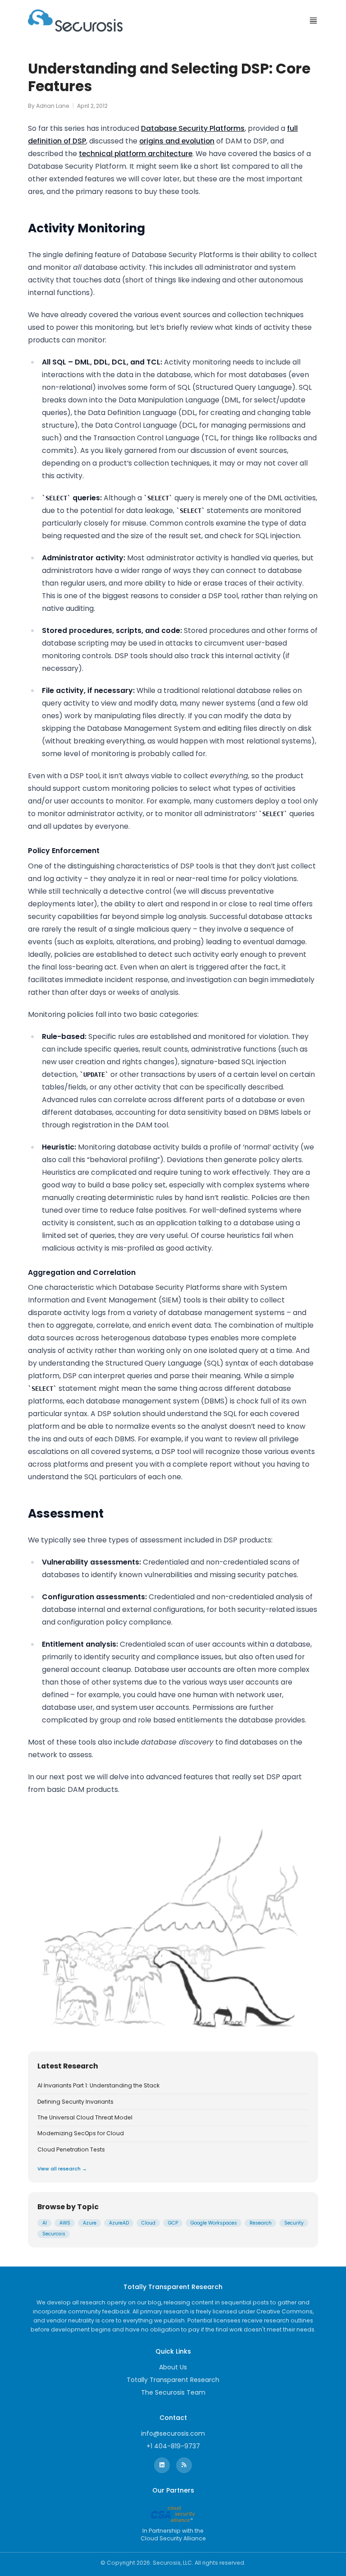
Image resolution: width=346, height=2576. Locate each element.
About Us (173, 2367)
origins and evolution (177, 141)
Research (261, 2223)
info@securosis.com (173, 2433)
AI (45, 2223)
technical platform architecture (136, 154)
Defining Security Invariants (75, 2102)
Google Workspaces (214, 2223)
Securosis (54, 2234)
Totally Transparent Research (173, 2380)
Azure (90, 2223)
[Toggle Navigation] (313, 21)
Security (294, 2223)
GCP (173, 2223)
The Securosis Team (173, 2392)
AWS (65, 2223)
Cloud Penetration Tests (71, 2150)
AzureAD (119, 2223)
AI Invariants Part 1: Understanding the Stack (98, 2086)
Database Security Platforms (193, 128)
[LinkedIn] (162, 2465)
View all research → (62, 2169)
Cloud (148, 2223)
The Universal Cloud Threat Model (85, 2118)
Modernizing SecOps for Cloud (81, 2133)
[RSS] (184, 2465)
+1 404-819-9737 (173, 2446)
